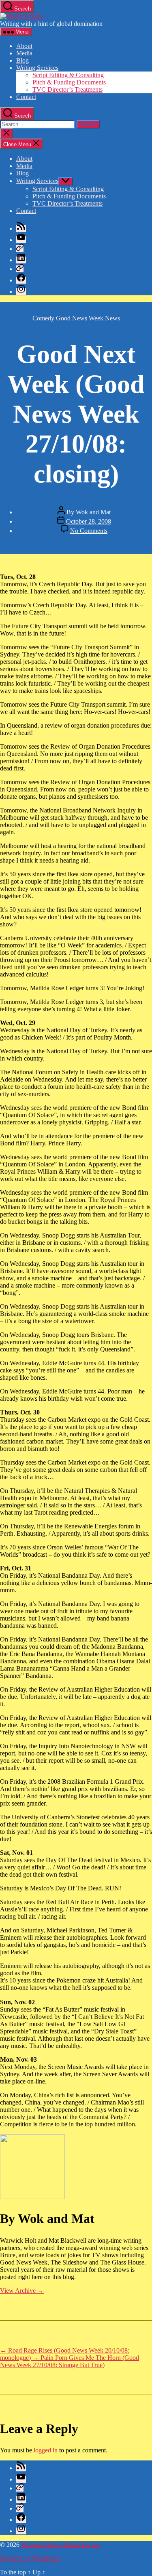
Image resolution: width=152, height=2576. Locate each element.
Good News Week (80, 318)
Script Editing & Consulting (68, 75)
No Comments (89, 531)
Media (24, 53)
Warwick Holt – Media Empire (61, 2545)
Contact (26, 97)
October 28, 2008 (89, 521)
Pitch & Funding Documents (69, 82)
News (112, 318)
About (24, 46)
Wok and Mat (93, 512)
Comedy (43, 318)
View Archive (22, 2291)
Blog (22, 60)
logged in (46, 2450)
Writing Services (37, 68)
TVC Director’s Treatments (67, 89)
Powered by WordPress (30, 2558)
